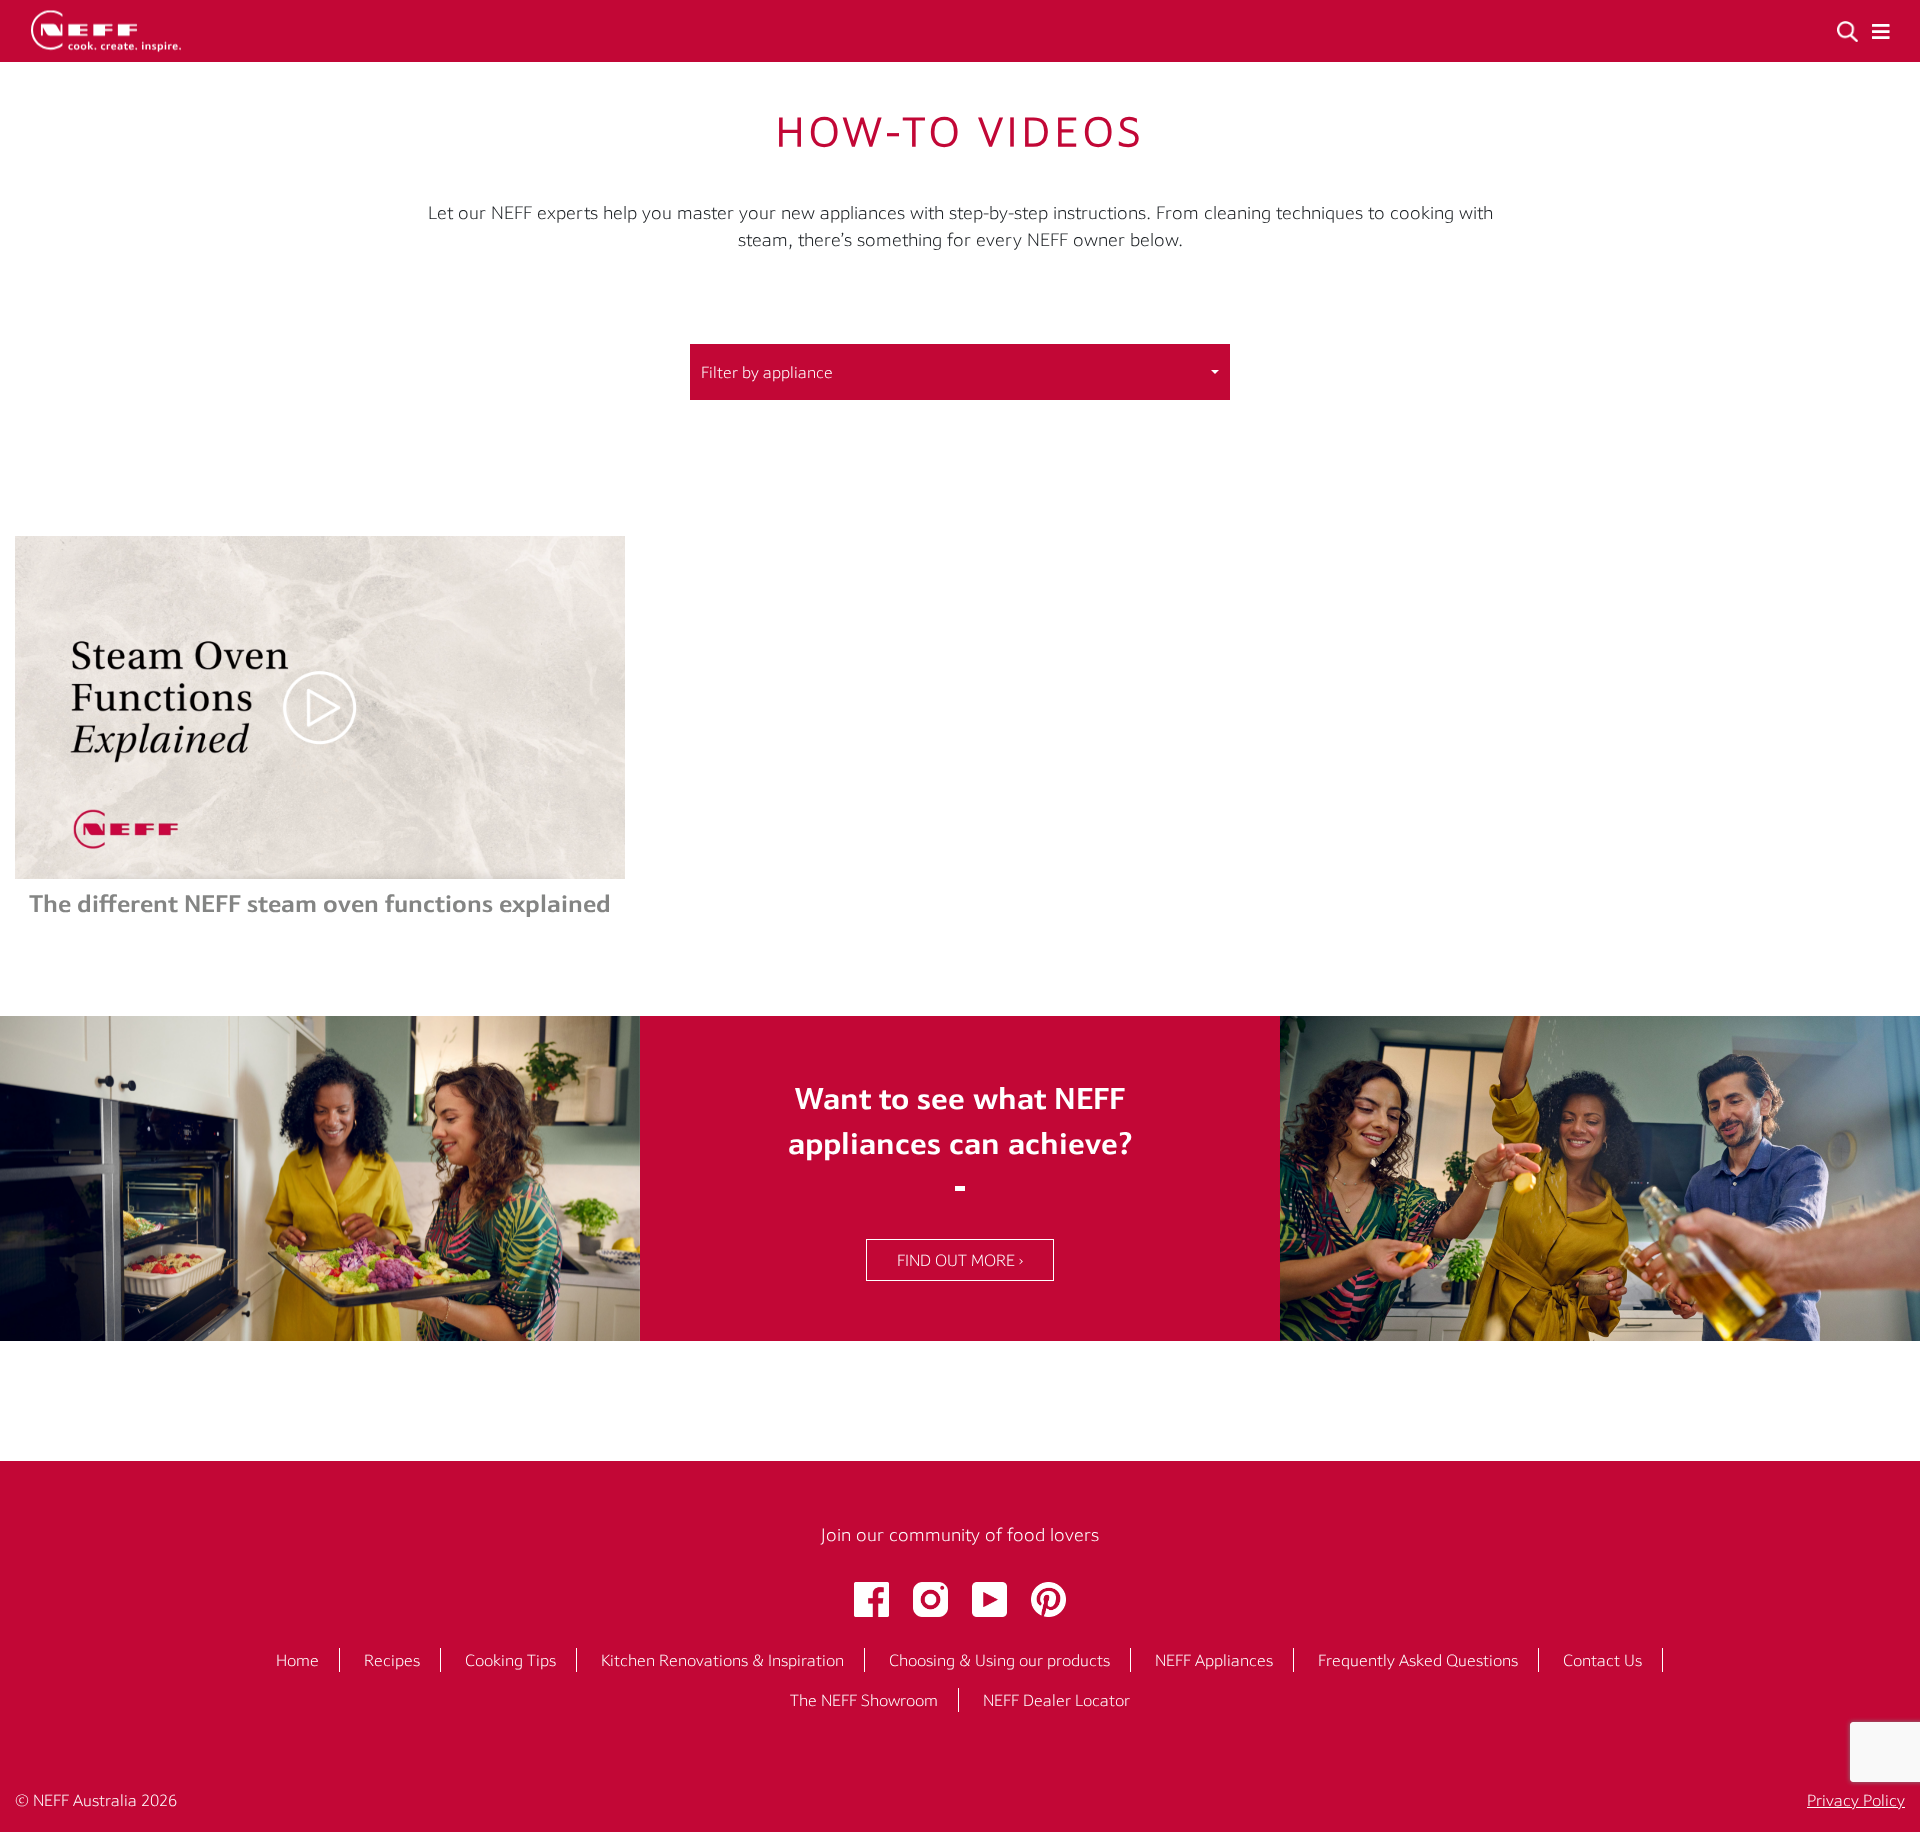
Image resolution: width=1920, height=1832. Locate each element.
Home (297, 1660)
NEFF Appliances (1214, 1660)
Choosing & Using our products (999, 1660)
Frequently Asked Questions (1418, 1660)
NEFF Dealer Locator (1056, 1700)
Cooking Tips (510, 1660)
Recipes (392, 1660)
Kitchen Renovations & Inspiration (722, 1660)
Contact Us (1602, 1660)
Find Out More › (960, 1260)
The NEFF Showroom (864, 1700)
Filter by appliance (767, 372)
